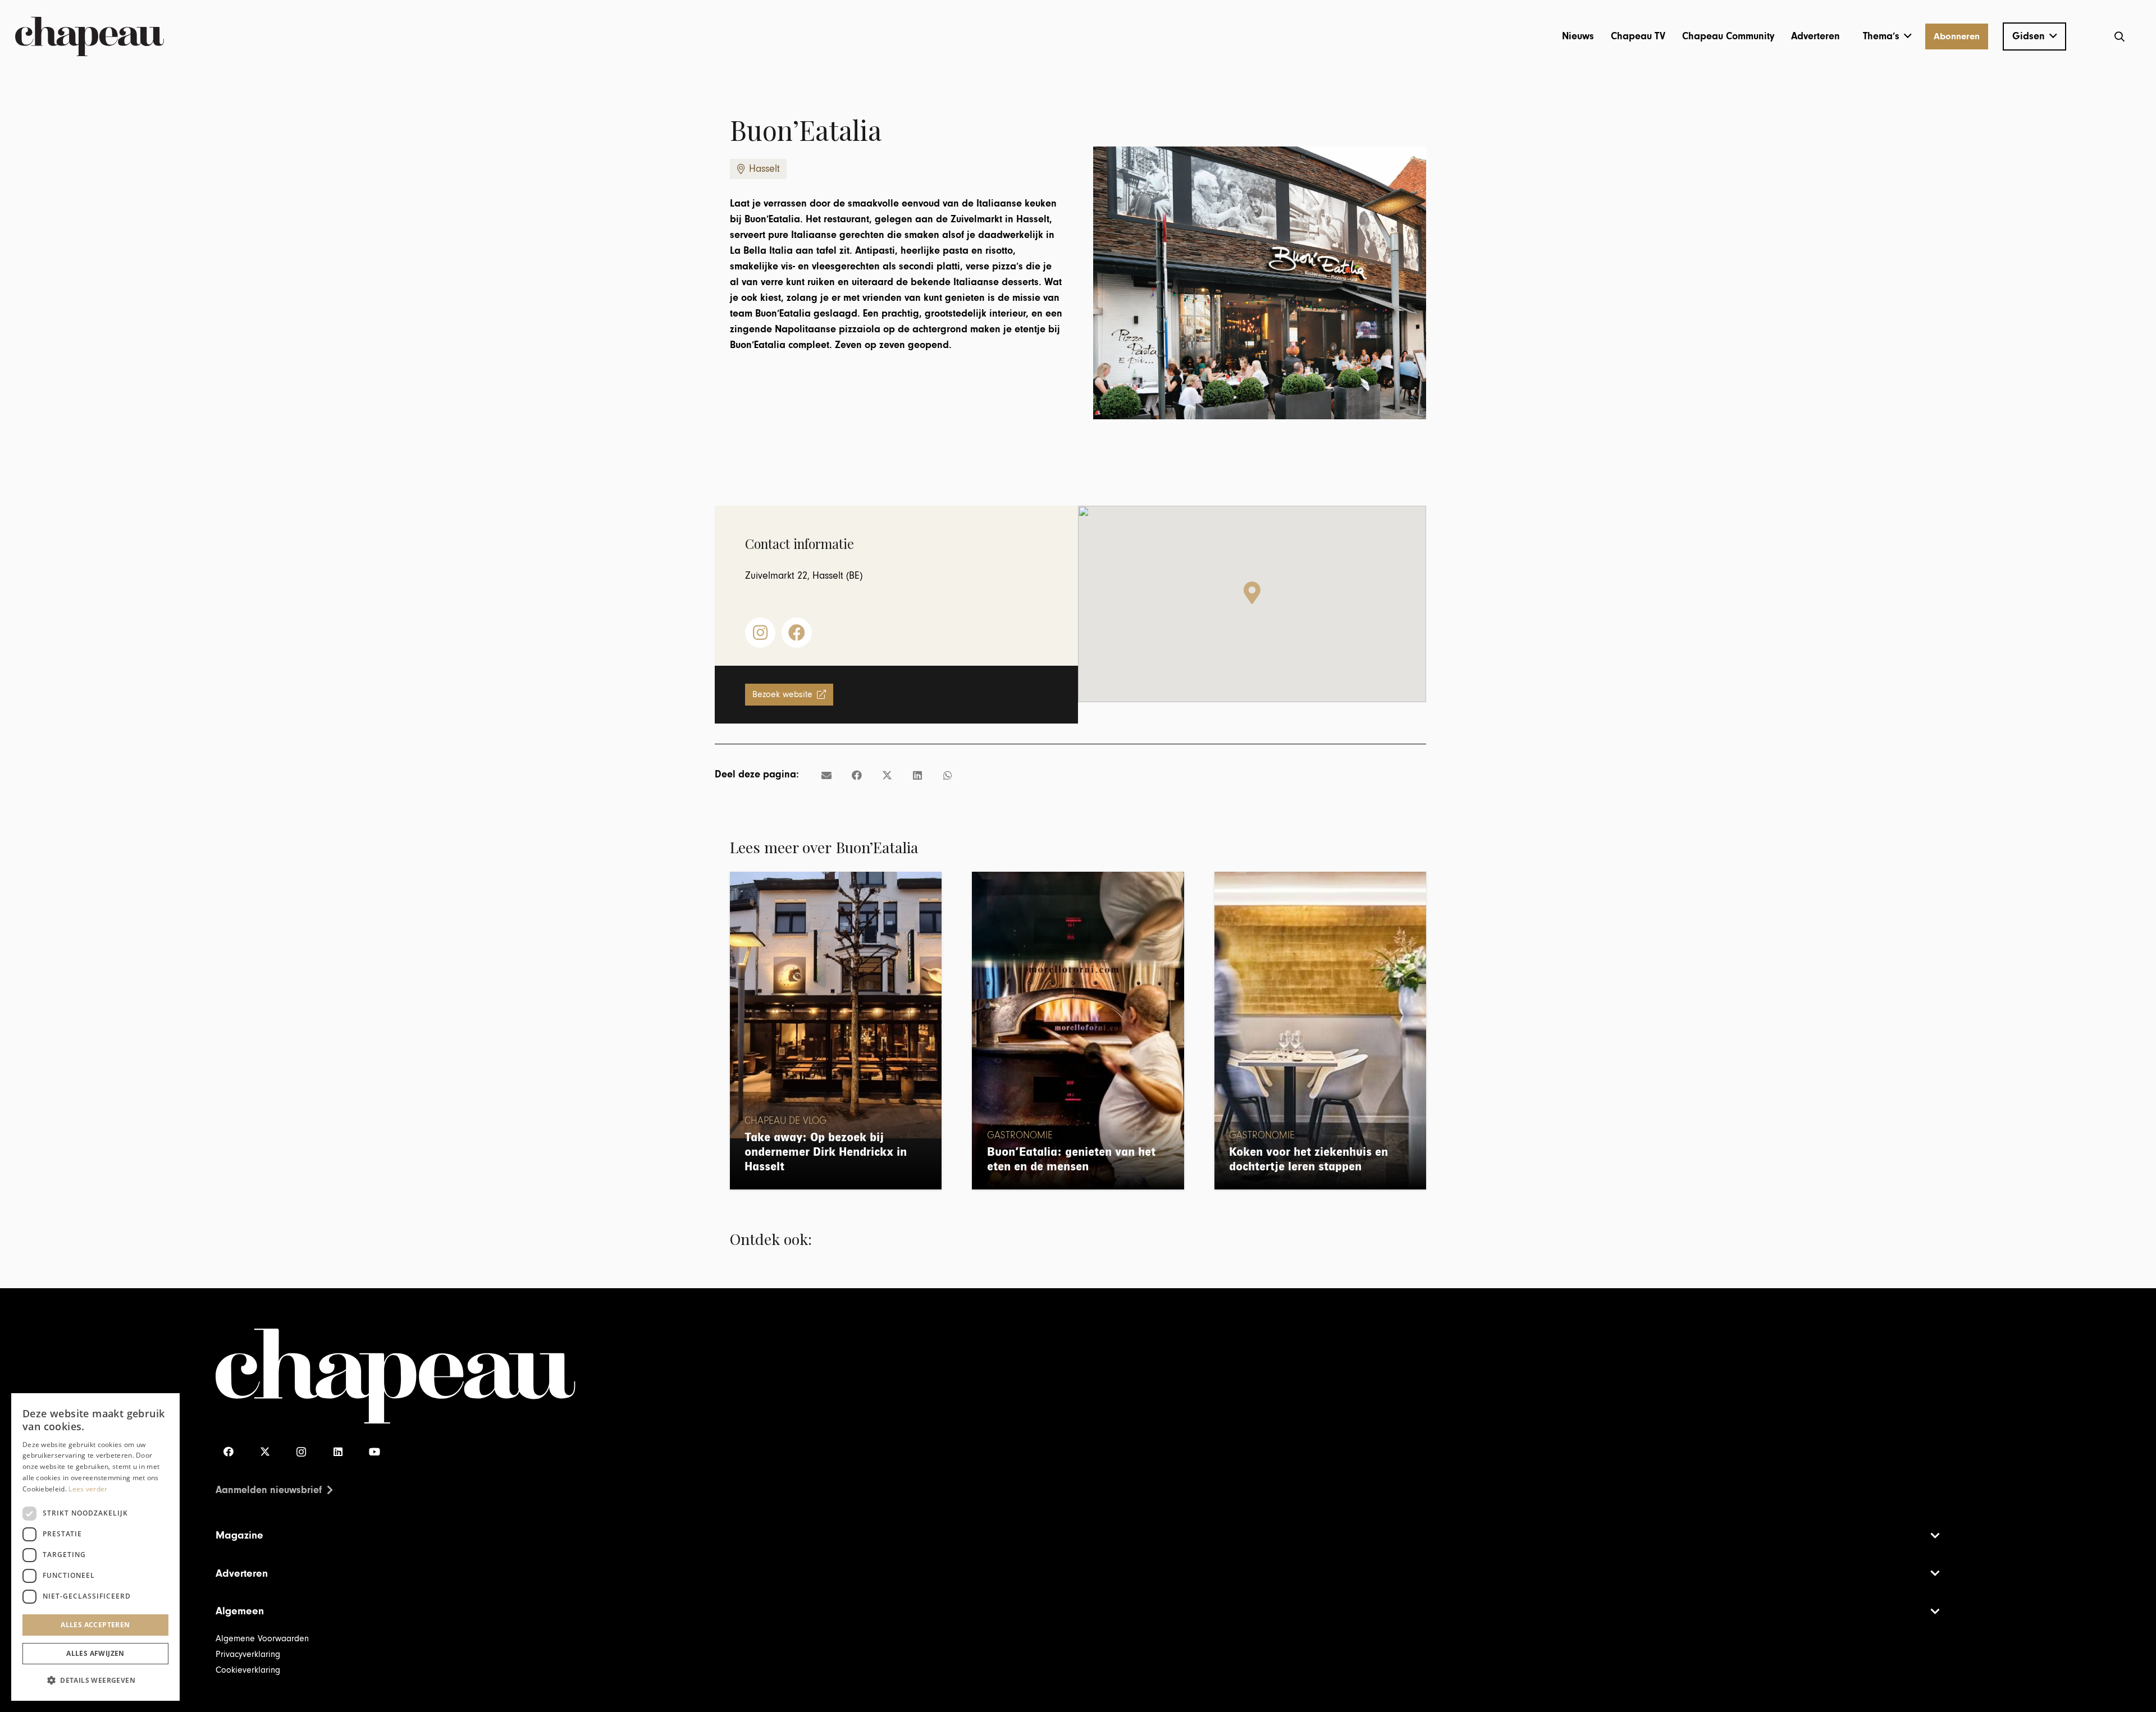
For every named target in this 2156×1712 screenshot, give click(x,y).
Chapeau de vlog (785, 1121)
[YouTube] (374, 1452)
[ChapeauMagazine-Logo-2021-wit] (647, 1376)
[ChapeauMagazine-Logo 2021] (90, 36)
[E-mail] (826, 775)
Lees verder (88, 1489)
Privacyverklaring (248, 1654)
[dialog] (95, 1547)
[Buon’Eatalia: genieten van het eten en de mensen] (1078, 1031)
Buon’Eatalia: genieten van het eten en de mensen (1071, 1159)
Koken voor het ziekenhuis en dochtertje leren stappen (1308, 1159)
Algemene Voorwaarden (262, 1638)
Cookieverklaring (248, 1670)
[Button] (760, 633)
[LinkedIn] (338, 1452)
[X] (265, 1452)
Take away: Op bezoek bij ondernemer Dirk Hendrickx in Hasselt (826, 1152)
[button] (1887, 36)
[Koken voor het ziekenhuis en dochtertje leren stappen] (1320, 1031)
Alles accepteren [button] (95, 1625)
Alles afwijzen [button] (95, 1653)
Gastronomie (1020, 1136)
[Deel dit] (857, 775)
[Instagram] (301, 1452)
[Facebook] (228, 1452)
